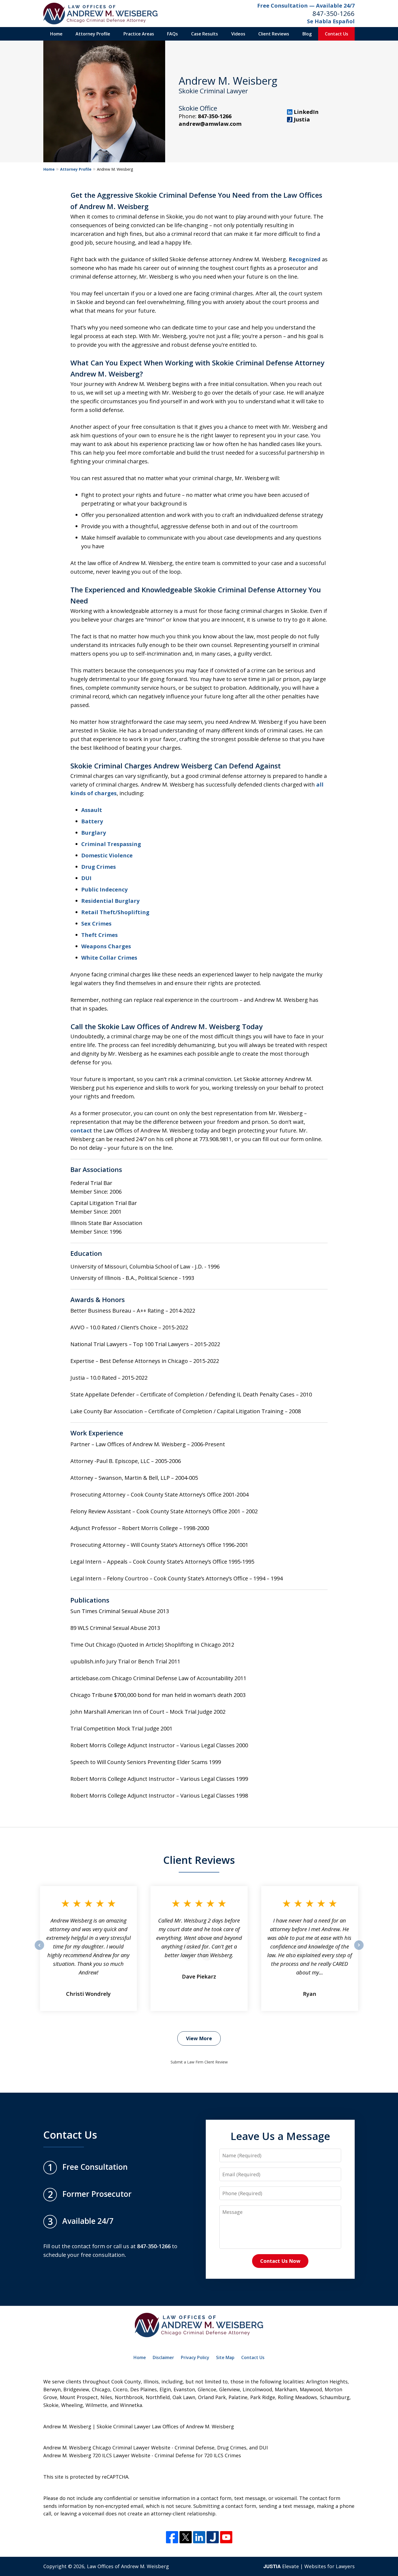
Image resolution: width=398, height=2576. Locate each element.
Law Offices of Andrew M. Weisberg (128, 2566)
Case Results (205, 34)
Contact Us (337, 34)
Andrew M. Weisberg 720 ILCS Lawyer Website (97, 2455)
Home (56, 34)
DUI (86, 878)
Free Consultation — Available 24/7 (306, 6)
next (359, 1950)
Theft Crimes (99, 935)
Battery (92, 821)
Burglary (94, 833)
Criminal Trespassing (111, 844)
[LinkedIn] (199, 2537)
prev (39, 1950)
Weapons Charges (106, 946)
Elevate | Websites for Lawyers (309, 2566)
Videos (238, 34)
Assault (92, 810)
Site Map (225, 2357)
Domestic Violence (107, 855)
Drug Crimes (99, 867)
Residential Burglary (110, 901)
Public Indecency (104, 889)
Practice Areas (139, 34)
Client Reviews (274, 34)
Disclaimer (163, 2357)
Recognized (305, 259)
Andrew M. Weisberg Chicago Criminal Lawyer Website (107, 2448)
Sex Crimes (96, 924)
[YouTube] (226, 2537)
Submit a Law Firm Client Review (199, 2062)
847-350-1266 (334, 13)
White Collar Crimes (109, 958)
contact (81, 1130)
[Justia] (213, 2537)
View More (199, 2038)
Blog (307, 34)
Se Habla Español (331, 21)
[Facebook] (172, 2537)
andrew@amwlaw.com (210, 124)
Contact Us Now (280, 2261)
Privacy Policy (195, 2357)
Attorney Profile (93, 34)
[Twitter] (186, 2537)
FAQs (172, 34)
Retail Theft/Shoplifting (115, 912)
